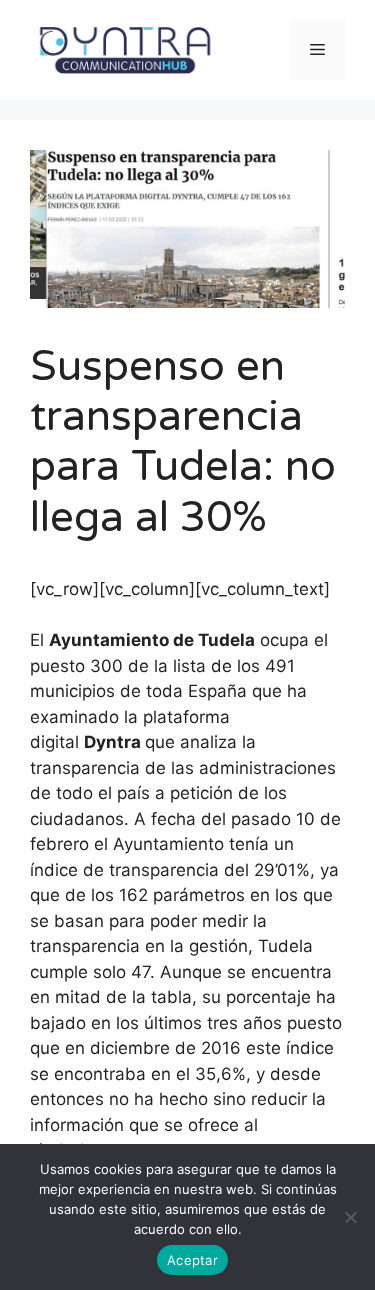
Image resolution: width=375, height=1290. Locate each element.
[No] (350, 1217)
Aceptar (192, 1260)
